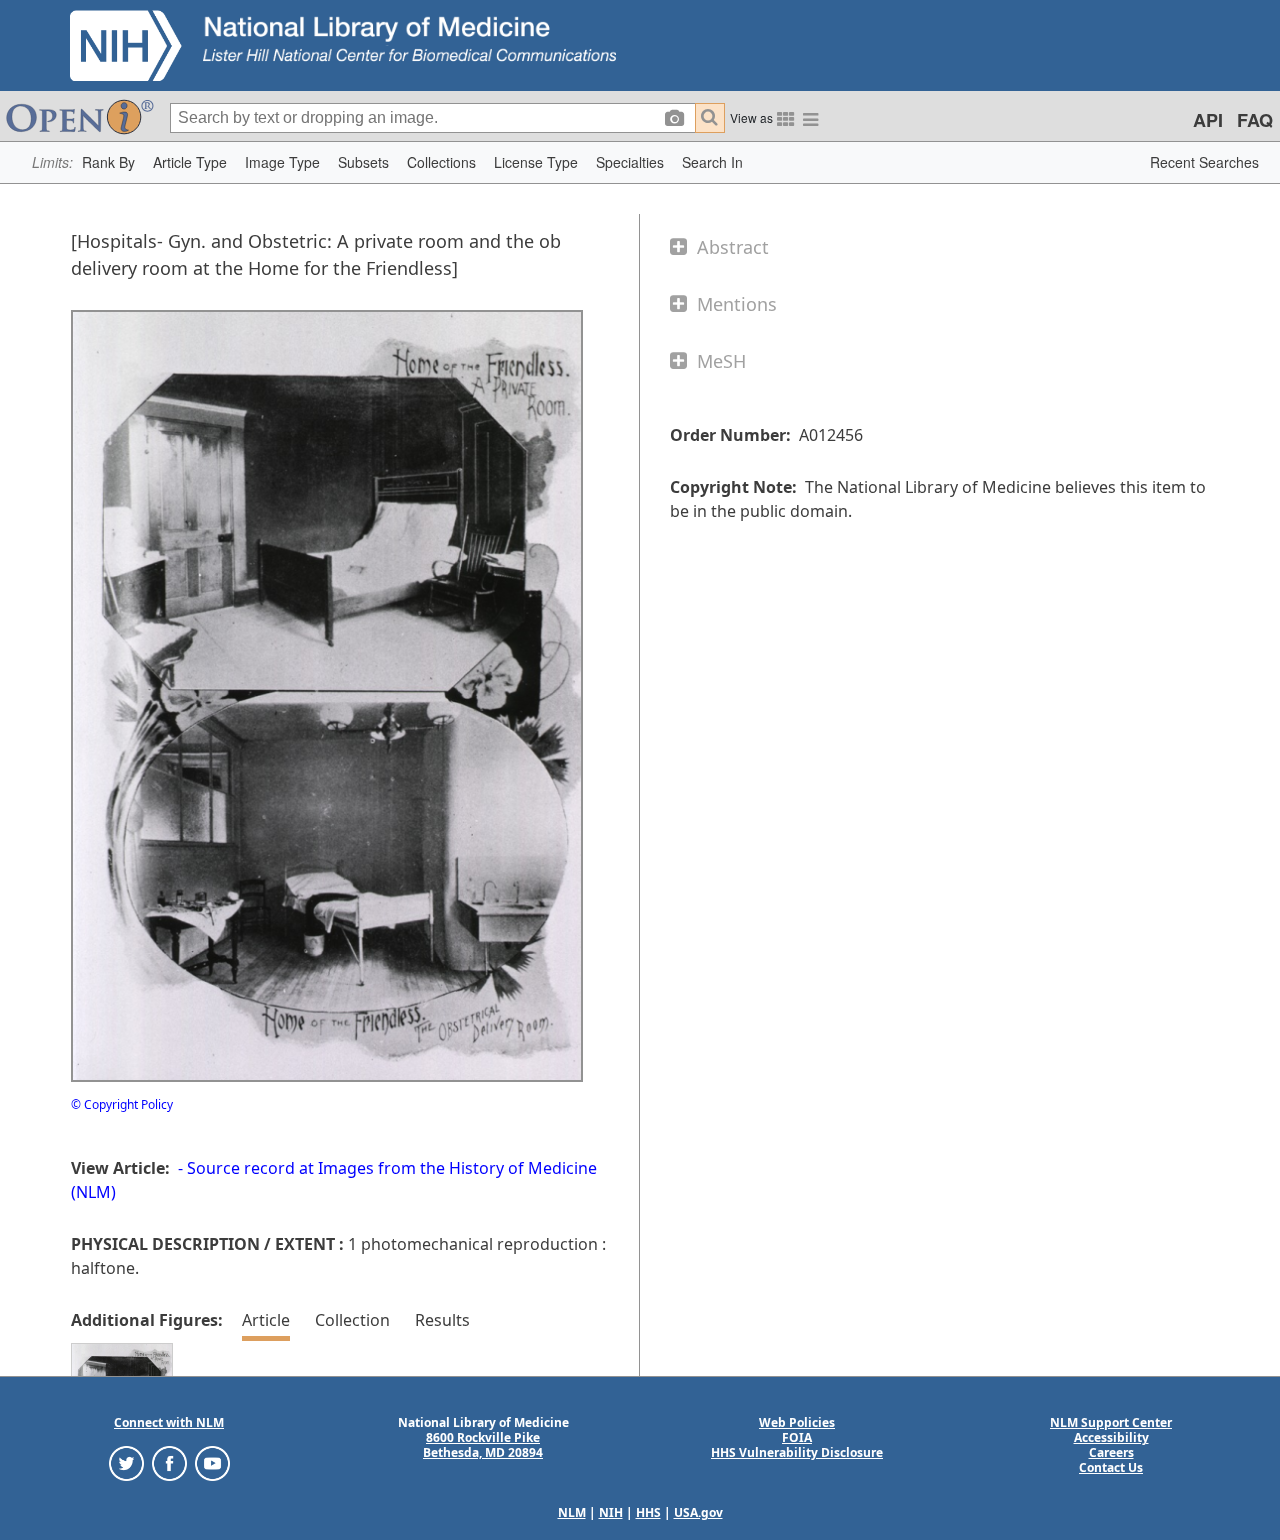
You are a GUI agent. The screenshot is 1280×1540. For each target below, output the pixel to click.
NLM (572, 1512)
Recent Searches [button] (1204, 162)
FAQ (1255, 120)
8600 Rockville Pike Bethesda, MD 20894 (483, 1445)
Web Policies (797, 1422)
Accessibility (1111, 1437)
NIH (611, 1512)
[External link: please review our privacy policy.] (126, 1462)
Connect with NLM (169, 1422)
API (1208, 120)
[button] (108, 162)
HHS (648, 1512)
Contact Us (1111, 1467)
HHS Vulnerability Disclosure (797, 1452)
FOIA (797, 1437)
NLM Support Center (1111, 1422)
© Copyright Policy (122, 1104)
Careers (1111, 1452)
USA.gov (698, 1512)
